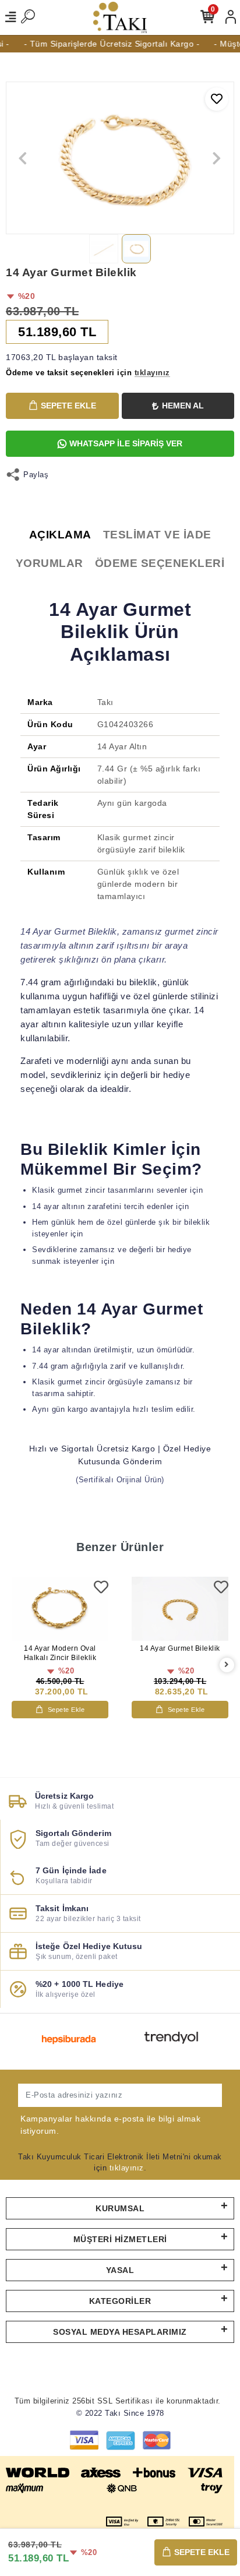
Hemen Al (183, 406)
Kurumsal (120, 2208)
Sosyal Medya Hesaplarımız (120, 2332)
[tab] (60, 535)
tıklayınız (127, 2168)
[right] (227, 1665)
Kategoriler (120, 2301)
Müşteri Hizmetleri (120, 2239)
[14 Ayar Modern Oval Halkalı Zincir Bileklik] (60, 1609)
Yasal (120, 2270)
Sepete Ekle (68, 406)
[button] (23, 158)
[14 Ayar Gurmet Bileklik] (180, 1609)
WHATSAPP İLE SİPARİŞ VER (126, 443)
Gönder (197, 2095)
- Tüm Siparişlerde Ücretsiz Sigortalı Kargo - (105, 44)
